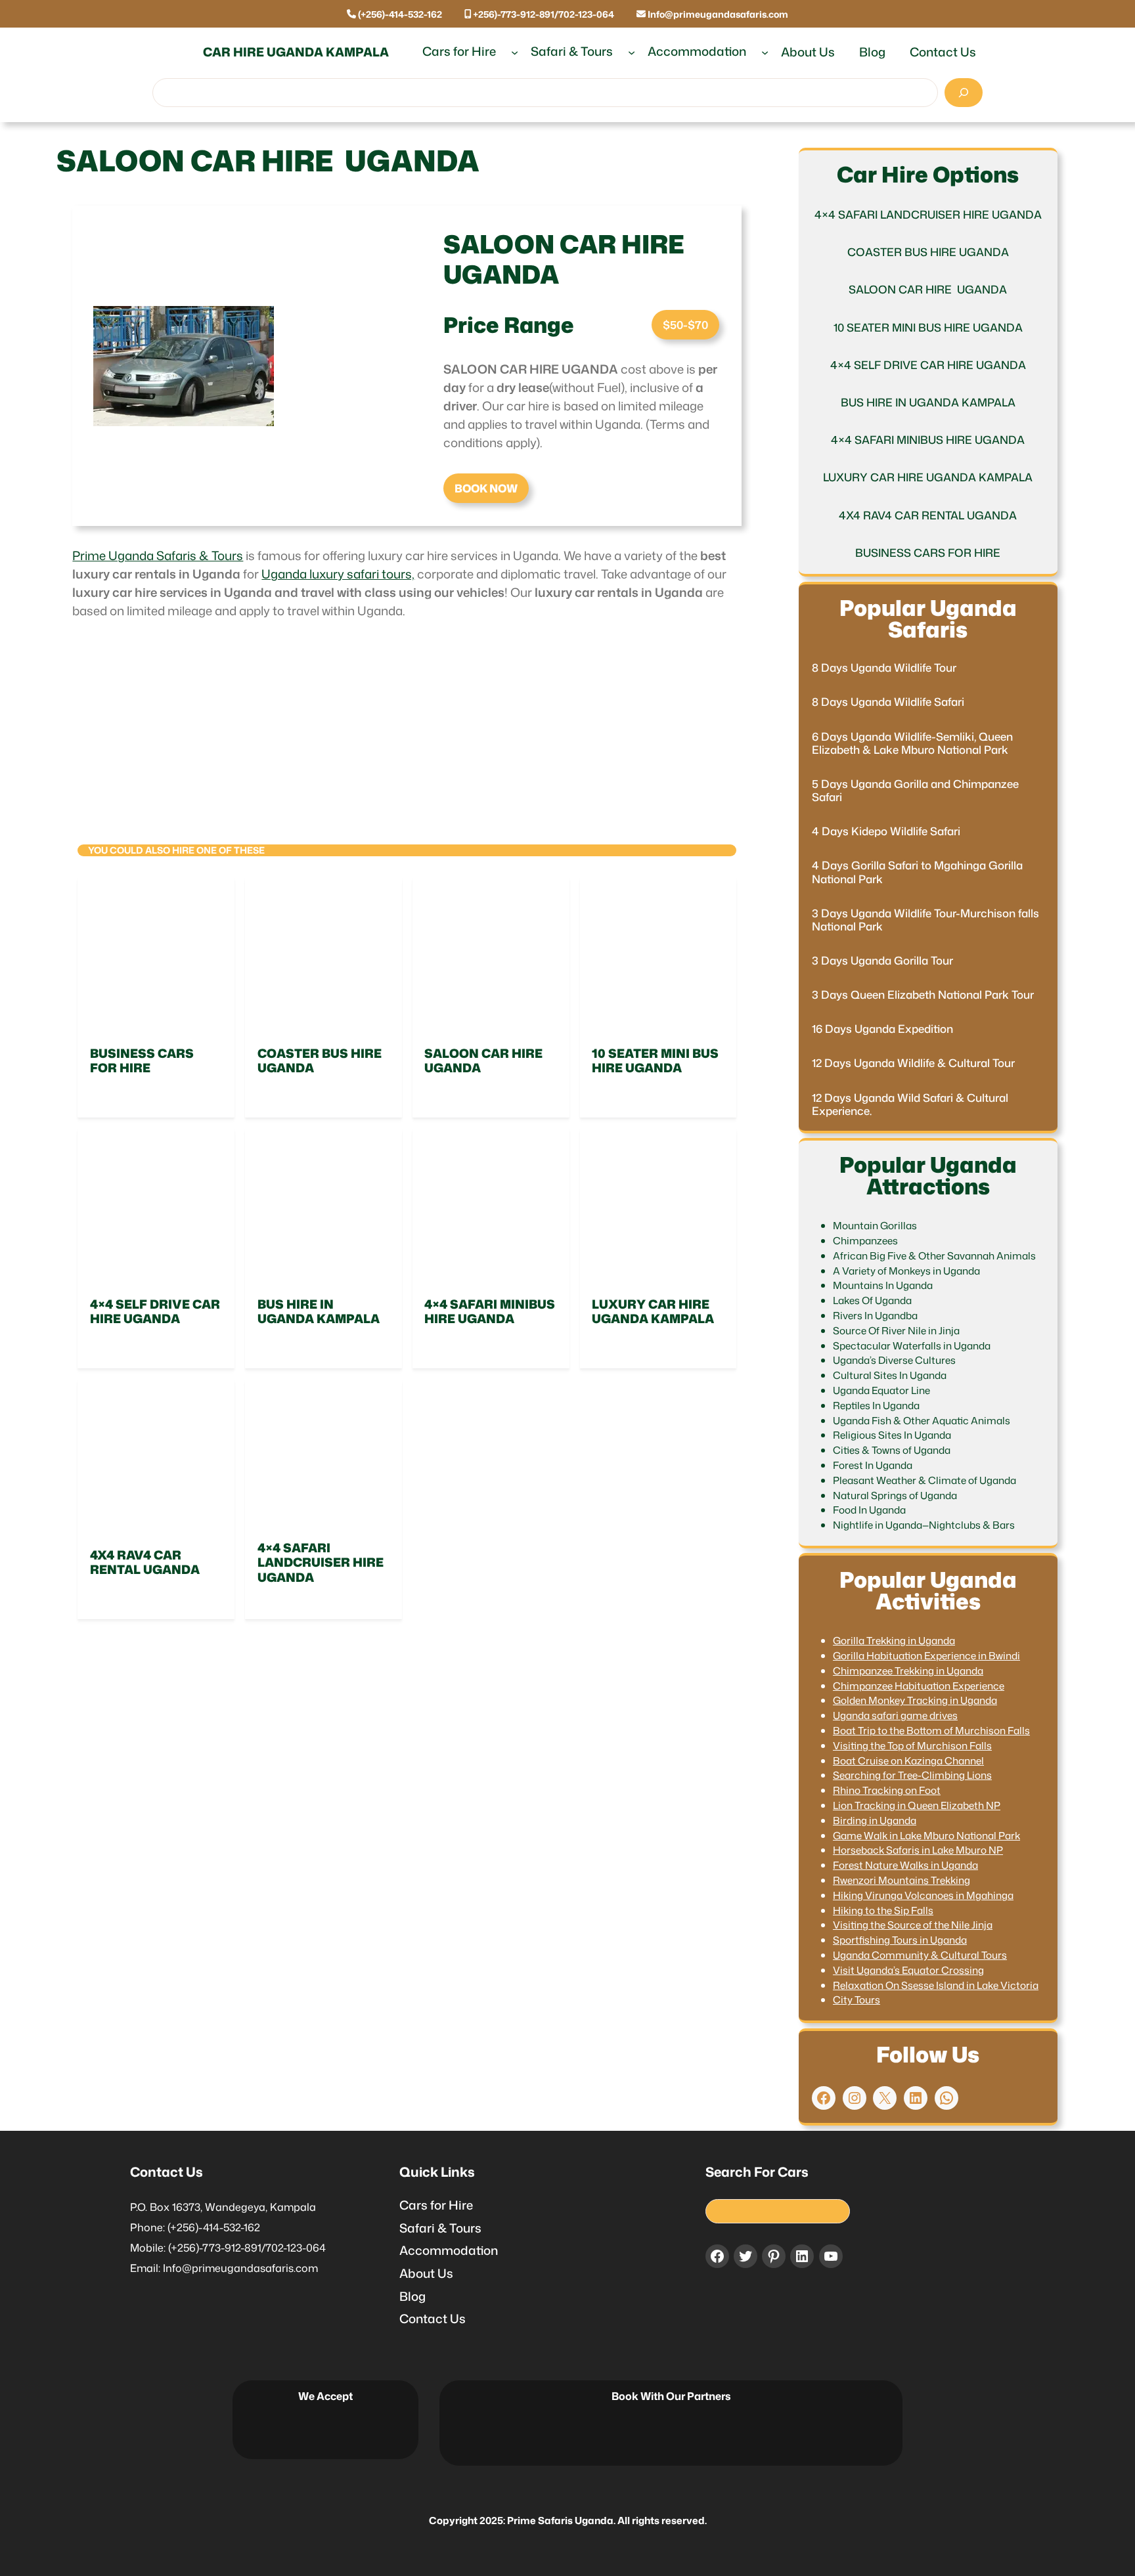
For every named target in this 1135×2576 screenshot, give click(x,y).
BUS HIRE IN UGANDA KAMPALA (319, 1312)
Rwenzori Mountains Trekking (901, 1880)
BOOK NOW (486, 488)
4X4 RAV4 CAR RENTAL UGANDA (145, 1562)
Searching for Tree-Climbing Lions (912, 1775)
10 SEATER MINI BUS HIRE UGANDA (655, 1061)
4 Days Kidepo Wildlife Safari (886, 831)
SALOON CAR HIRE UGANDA (485, 1061)
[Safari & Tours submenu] (632, 52)
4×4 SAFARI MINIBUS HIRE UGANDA (490, 1312)
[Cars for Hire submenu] (515, 52)
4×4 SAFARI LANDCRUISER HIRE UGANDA (321, 1562)
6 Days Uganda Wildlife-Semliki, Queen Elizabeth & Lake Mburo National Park (912, 743)
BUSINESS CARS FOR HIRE (142, 1061)
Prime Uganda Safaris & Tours (158, 556)
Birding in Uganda (875, 1820)
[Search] (964, 93)
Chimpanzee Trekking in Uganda (908, 1670)
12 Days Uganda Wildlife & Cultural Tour (913, 1063)
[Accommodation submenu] (765, 52)
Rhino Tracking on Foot (887, 1790)
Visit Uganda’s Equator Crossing (908, 1970)
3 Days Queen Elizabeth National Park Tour (923, 995)
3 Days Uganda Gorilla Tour (882, 961)
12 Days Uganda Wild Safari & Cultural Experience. (910, 1104)
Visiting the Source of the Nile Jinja (913, 1925)
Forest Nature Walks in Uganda (905, 1865)
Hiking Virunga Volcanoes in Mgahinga (923, 1895)
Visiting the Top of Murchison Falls (912, 1745)
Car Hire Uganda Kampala (296, 52)
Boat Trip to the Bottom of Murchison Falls (931, 1730)
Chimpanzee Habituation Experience (919, 1686)
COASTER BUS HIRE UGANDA (320, 1061)
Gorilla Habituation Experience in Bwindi (926, 1655)
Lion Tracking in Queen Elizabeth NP (917, 1805)
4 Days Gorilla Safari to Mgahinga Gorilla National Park (917, 872)
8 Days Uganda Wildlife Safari (888, 702)
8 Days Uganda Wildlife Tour (884, 668)
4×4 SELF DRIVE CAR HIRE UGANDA (155, 1312)
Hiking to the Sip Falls (883, 1910)
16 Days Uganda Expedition (882, 1029)
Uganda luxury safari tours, (338, 574)
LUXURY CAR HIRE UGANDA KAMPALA (653, 1312)
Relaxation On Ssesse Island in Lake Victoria (936, 1985)
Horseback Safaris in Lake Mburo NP (918, 1850)
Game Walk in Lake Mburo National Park (926, 1835)
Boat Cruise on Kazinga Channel (908, 1760)
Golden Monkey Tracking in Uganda (915, 1700)
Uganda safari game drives (895, 1715)
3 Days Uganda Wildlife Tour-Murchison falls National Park (925, 920)
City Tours (857, 1999)
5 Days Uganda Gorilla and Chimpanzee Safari (915, 791)
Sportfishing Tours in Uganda (900, 1940)
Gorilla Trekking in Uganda (894, 1640)
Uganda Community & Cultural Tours (920, 1955)
